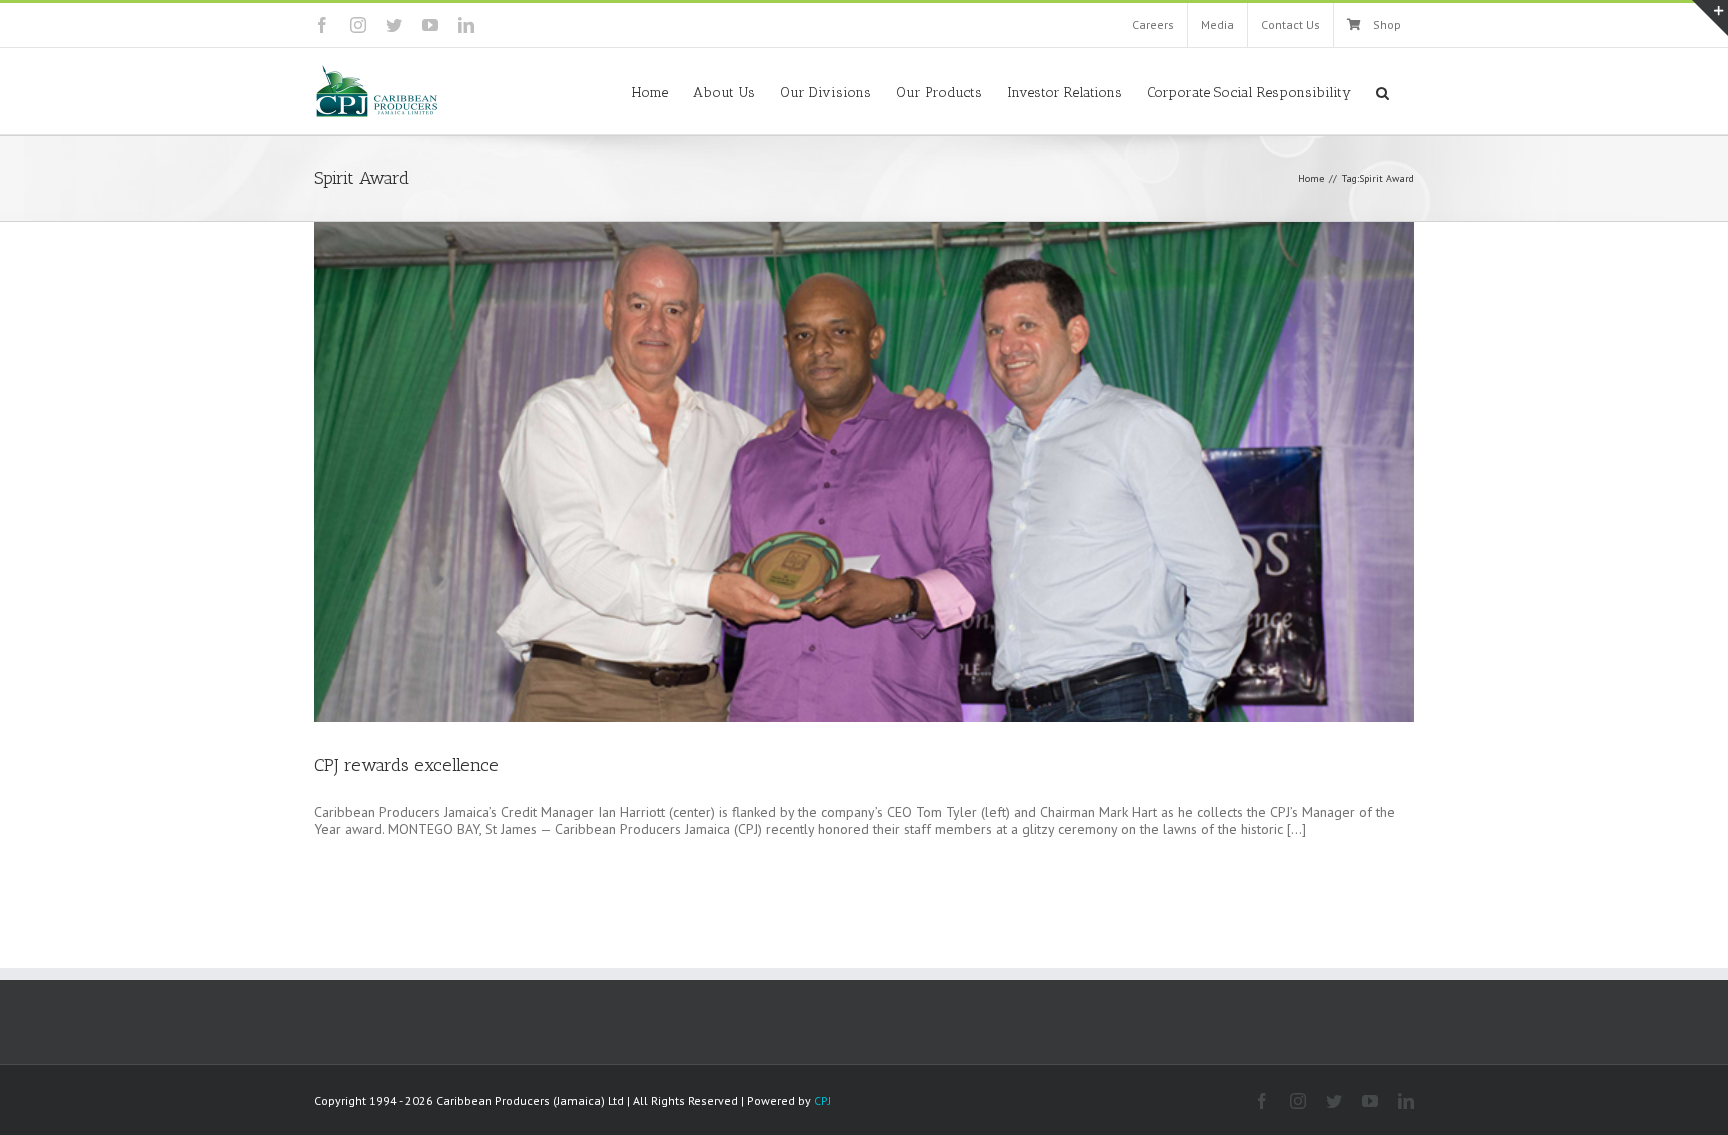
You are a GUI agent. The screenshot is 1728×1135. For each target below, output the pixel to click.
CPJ (822, 1100)
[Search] (1382, 91)
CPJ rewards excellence (406, 765)
